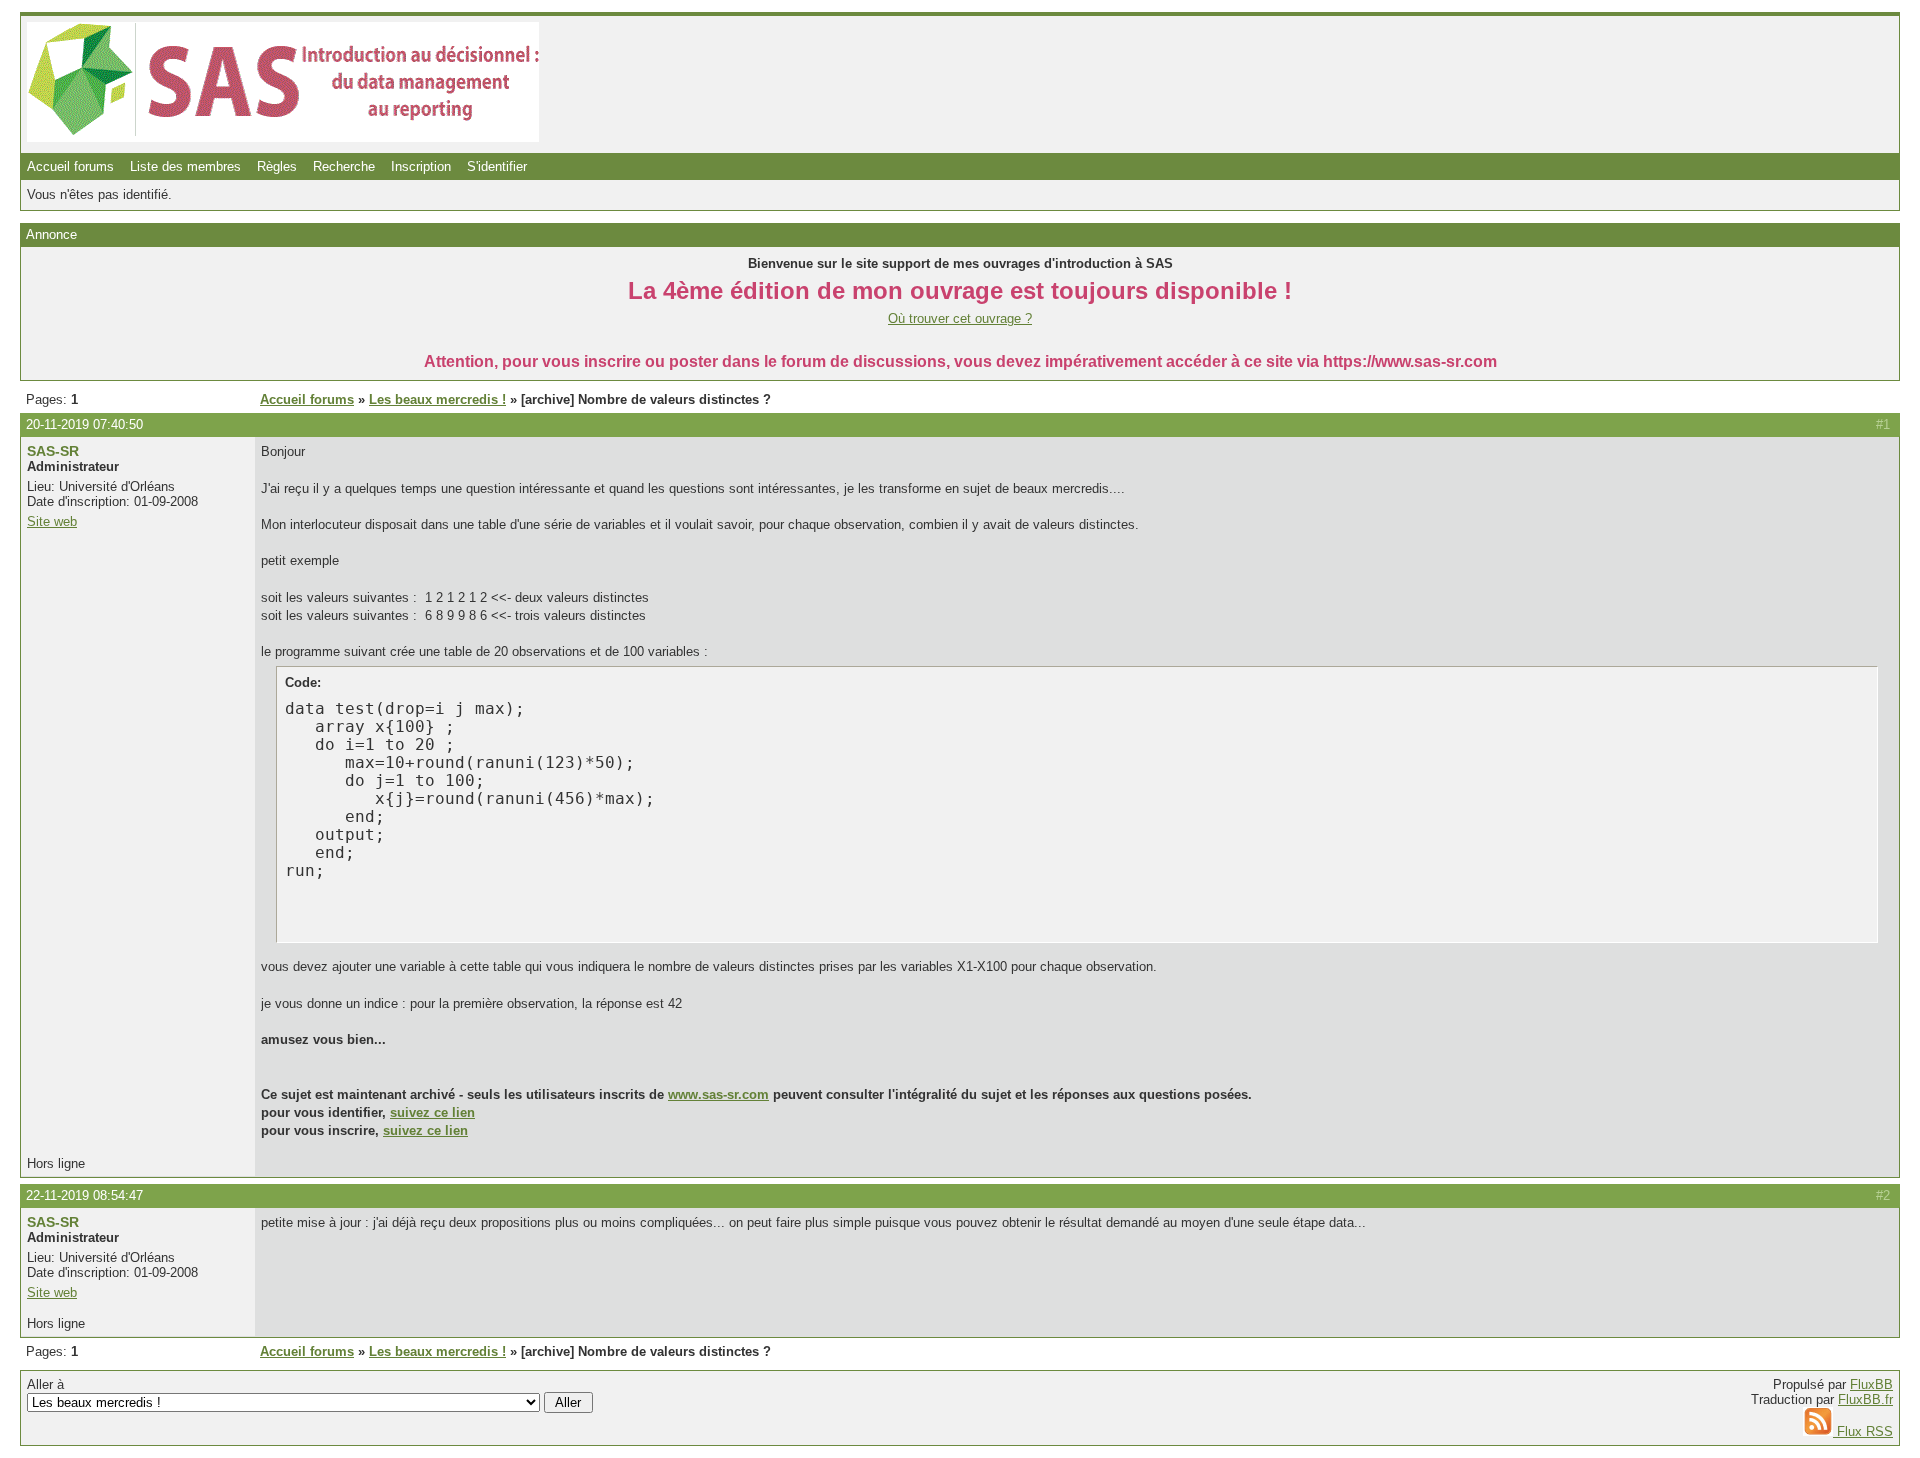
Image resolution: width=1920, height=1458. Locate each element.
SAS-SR (53, 451)
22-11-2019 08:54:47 (84, 1195)
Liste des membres (185, 166)
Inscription (421, 166)
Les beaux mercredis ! (437, 399)
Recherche (344, 166)
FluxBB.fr (1865, 1399)
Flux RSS (1863, 1431)
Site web (52, 521)
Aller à (45, 1384)
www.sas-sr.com (718, 1094)
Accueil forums (70, 166)
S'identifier (497, 166)
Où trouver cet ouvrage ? (960, 318)
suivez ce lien (432, 1112)
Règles (277, 166)
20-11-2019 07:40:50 (84, 424)
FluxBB (1871, 1384)
